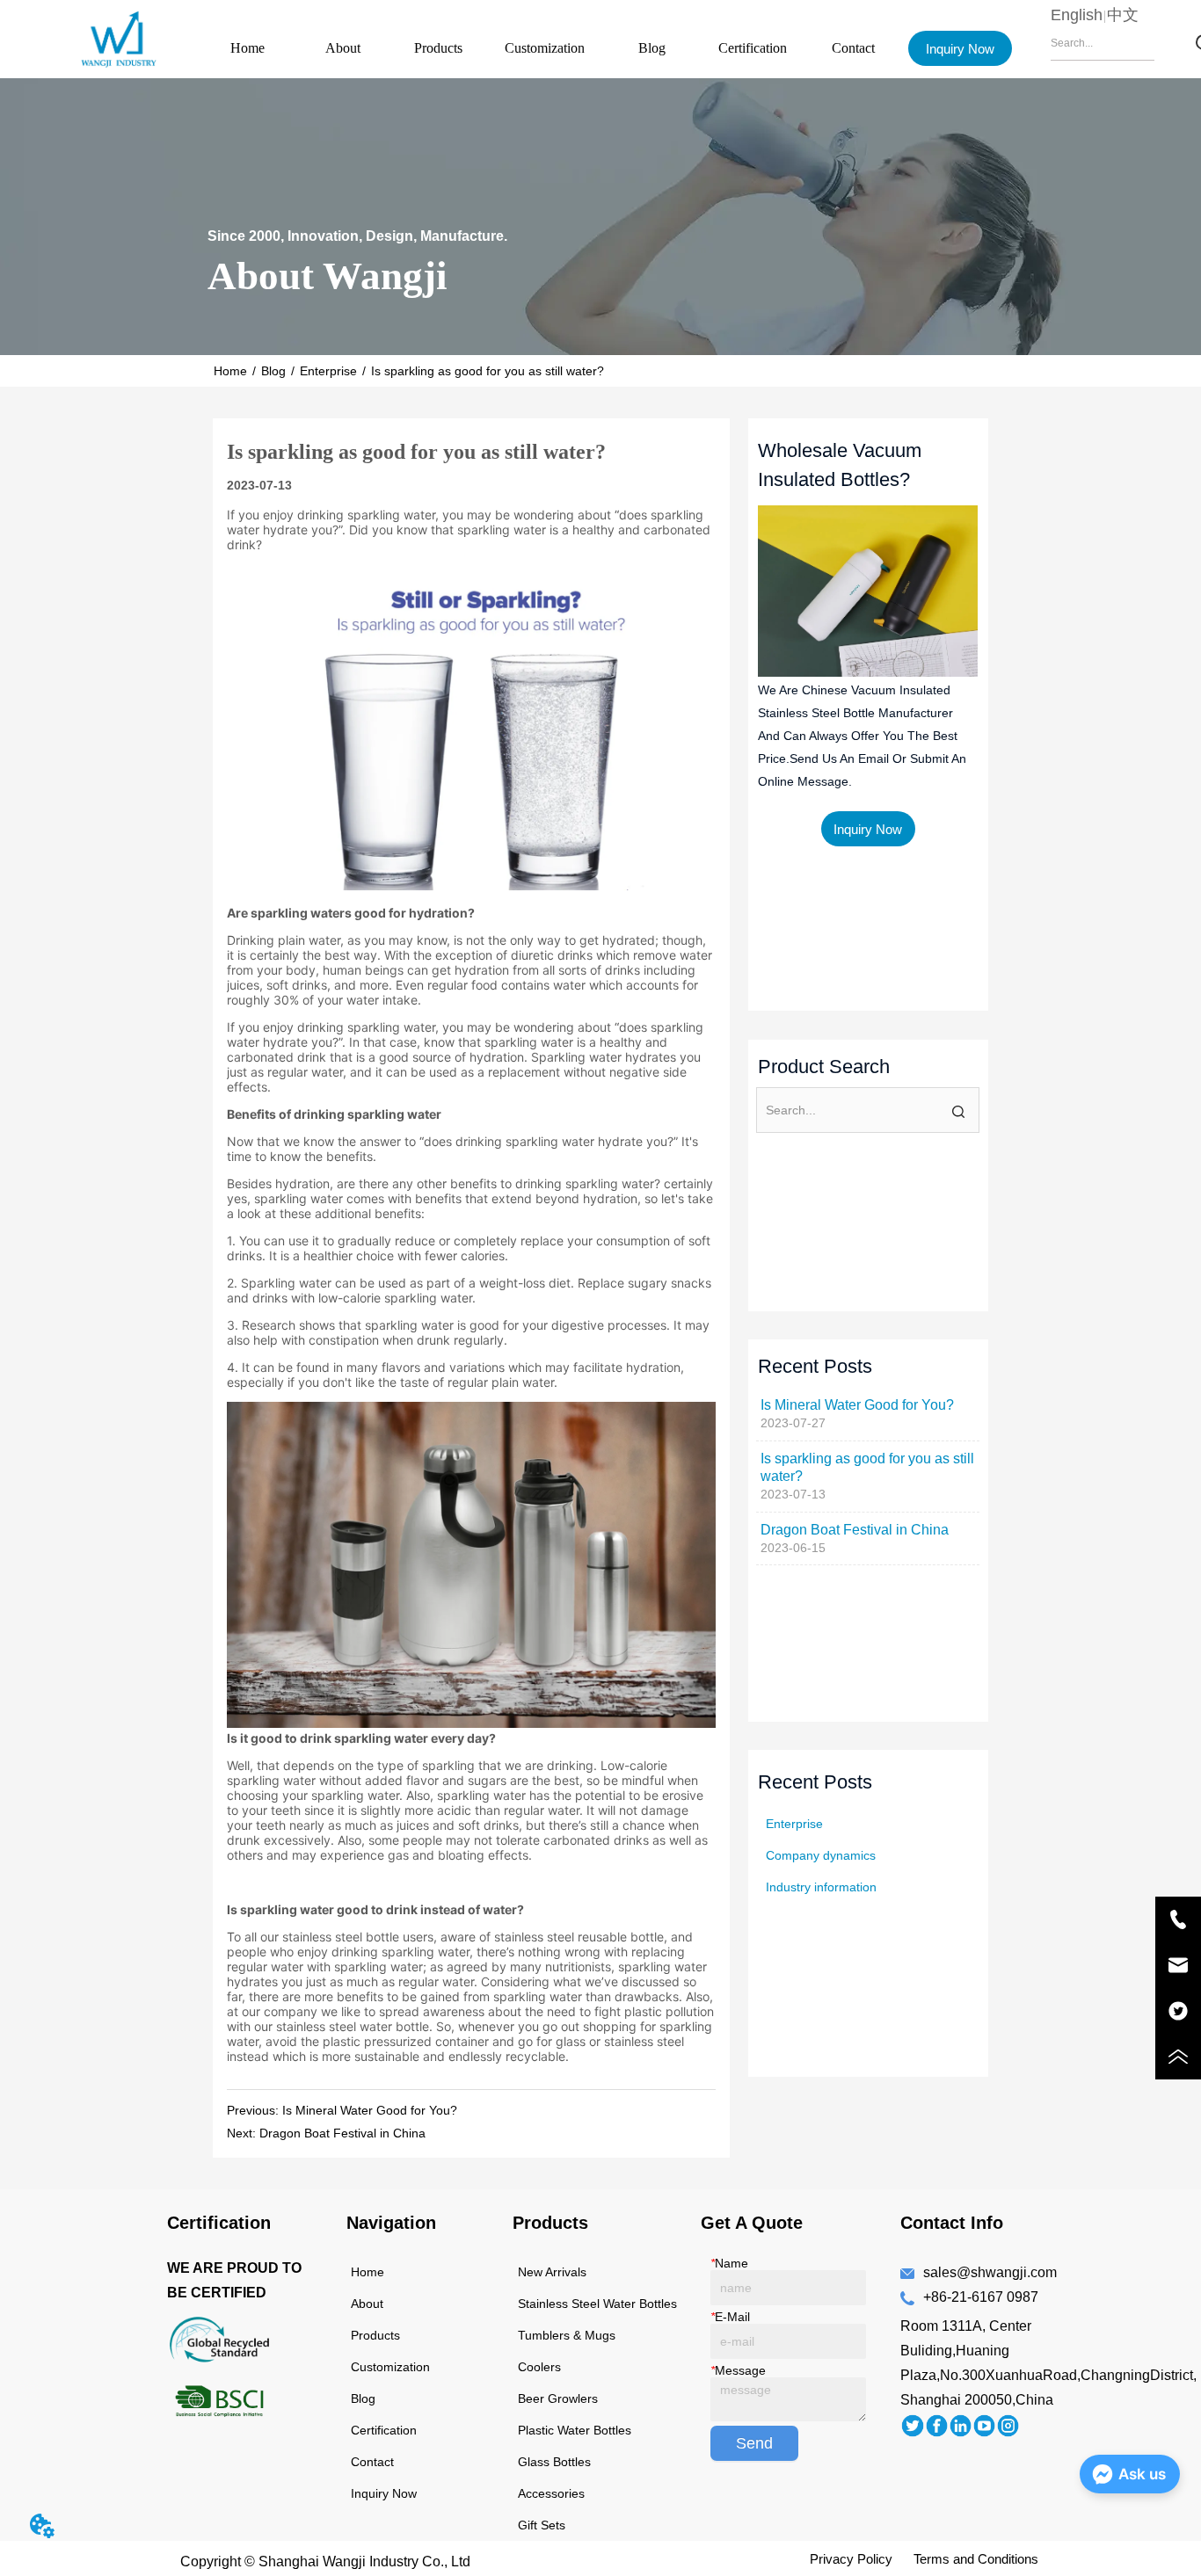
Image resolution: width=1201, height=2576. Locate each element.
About (343, 48)
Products (438, 48)
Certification (753, 48)
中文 (1123, 15)
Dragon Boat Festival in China (342, 2133)
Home (247, 48)
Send (754, 2443)
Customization (545, 48)
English (1077, 15)
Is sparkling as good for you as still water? (488, 371)
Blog (652, 48)
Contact (853, 48)
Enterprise (328, 371)
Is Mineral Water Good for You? (370, 2110)
